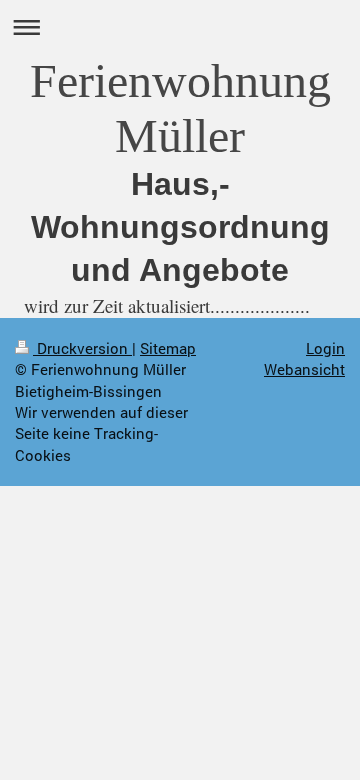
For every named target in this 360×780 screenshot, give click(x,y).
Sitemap (168, 348)
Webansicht (304, 369)
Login (325, 348)
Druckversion (82, 348)
